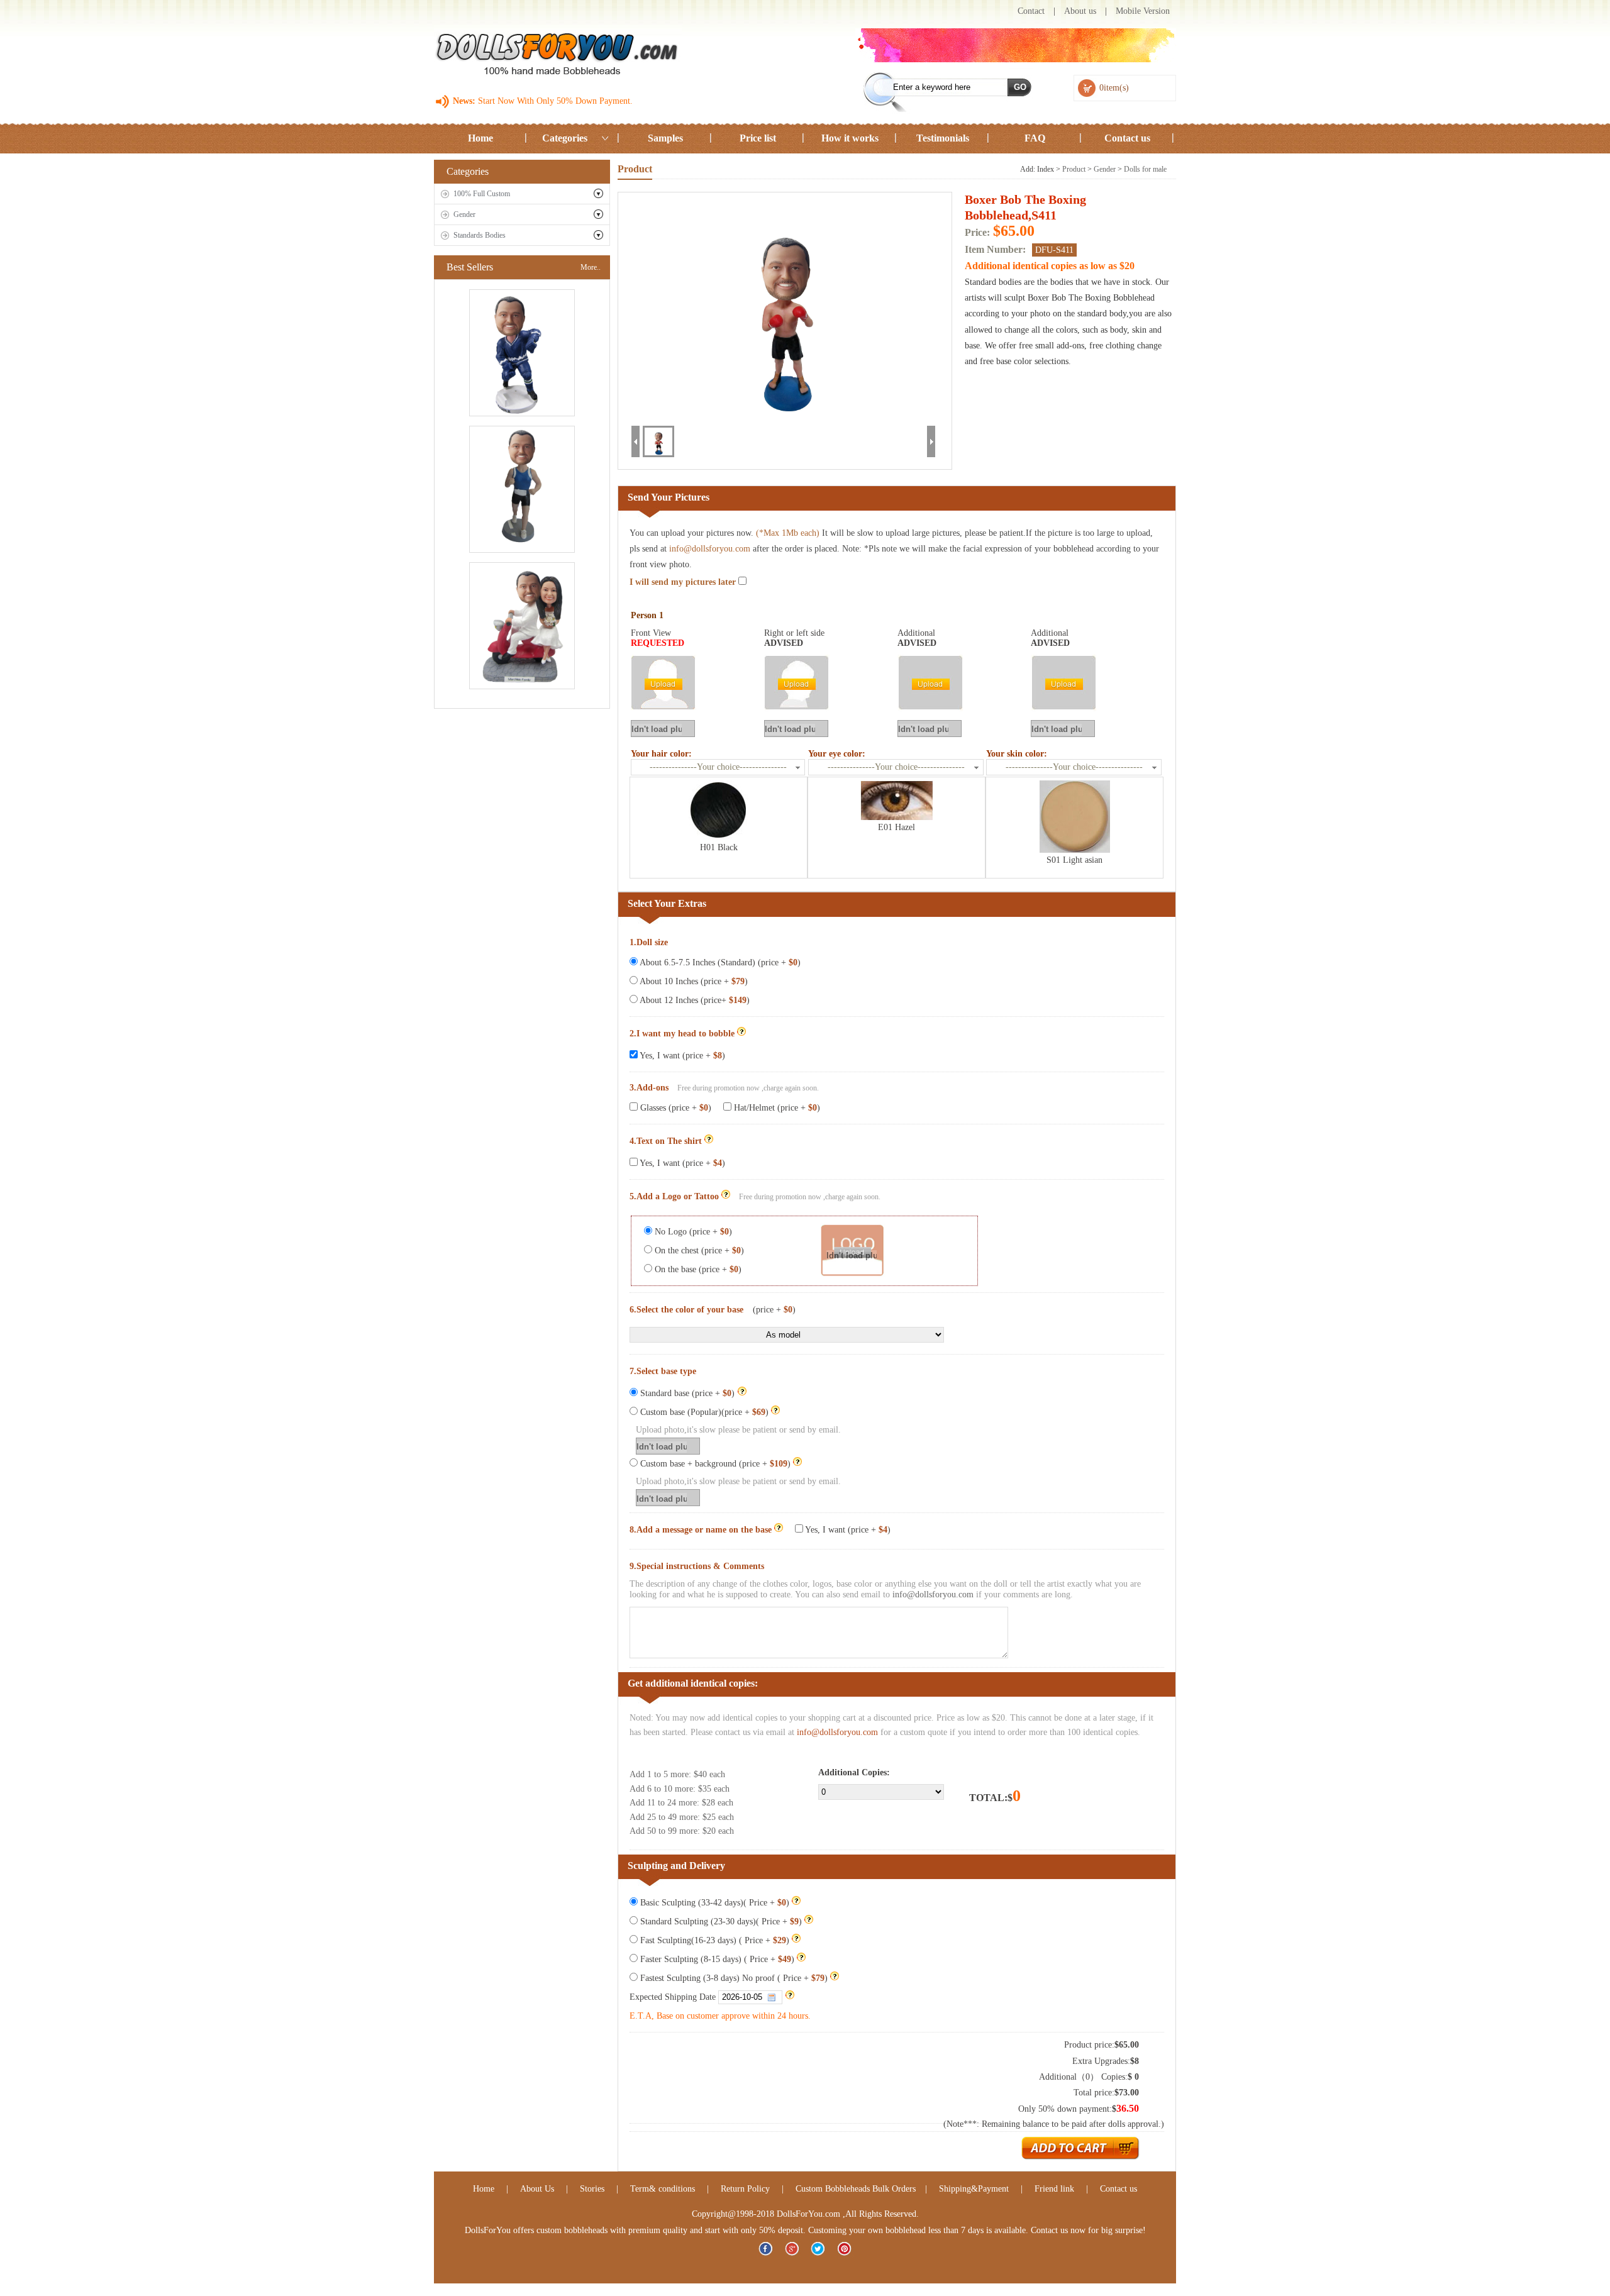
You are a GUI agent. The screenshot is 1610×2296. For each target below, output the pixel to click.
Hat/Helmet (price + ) (776, 1108)
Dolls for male (1145, 169)
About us (1080, 11)
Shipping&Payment (974, 2189)
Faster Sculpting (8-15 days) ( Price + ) (716, 1959)
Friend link (1056, 2189)
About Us (537, 2189)
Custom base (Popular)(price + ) (703, 1412)
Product (1074, 169)
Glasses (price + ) (675, 1108)
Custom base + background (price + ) (714, 1464)
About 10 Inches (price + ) (693, 981)
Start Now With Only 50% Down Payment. (554, 101)
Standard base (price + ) (687, 1393)
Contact (1031, 11)
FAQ (1035, 138)
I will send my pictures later (684, 582)
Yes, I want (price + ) (681, 1056)
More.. (591, 267)
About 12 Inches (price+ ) (694, 1000)
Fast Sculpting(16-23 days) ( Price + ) (713, 1940)
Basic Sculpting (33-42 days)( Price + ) (713, 1903)
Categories (565, 138)
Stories (592, 2189)
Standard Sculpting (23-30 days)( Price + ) (720, 1922)
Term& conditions (663, 2189)
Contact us (1127, 138)
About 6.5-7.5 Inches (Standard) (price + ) (719, 962)
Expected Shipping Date (674, 1997)
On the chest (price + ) (698, 1251)
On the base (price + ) (697, 1269)
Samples (665, 138)
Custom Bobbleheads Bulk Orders (856, 2189)
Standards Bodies (480, 235)
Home (480, 138)
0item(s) (1114, 88)
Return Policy (745, 2189)
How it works (850, 138)
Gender (464, 214)
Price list (758, 138)
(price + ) (774, 1310)
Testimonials (943, 138)
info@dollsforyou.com (710, 549)
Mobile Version (1143, 11)
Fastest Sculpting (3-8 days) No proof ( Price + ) (733, 1978)
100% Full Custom (482, 194)
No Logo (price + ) (692, 1232)
